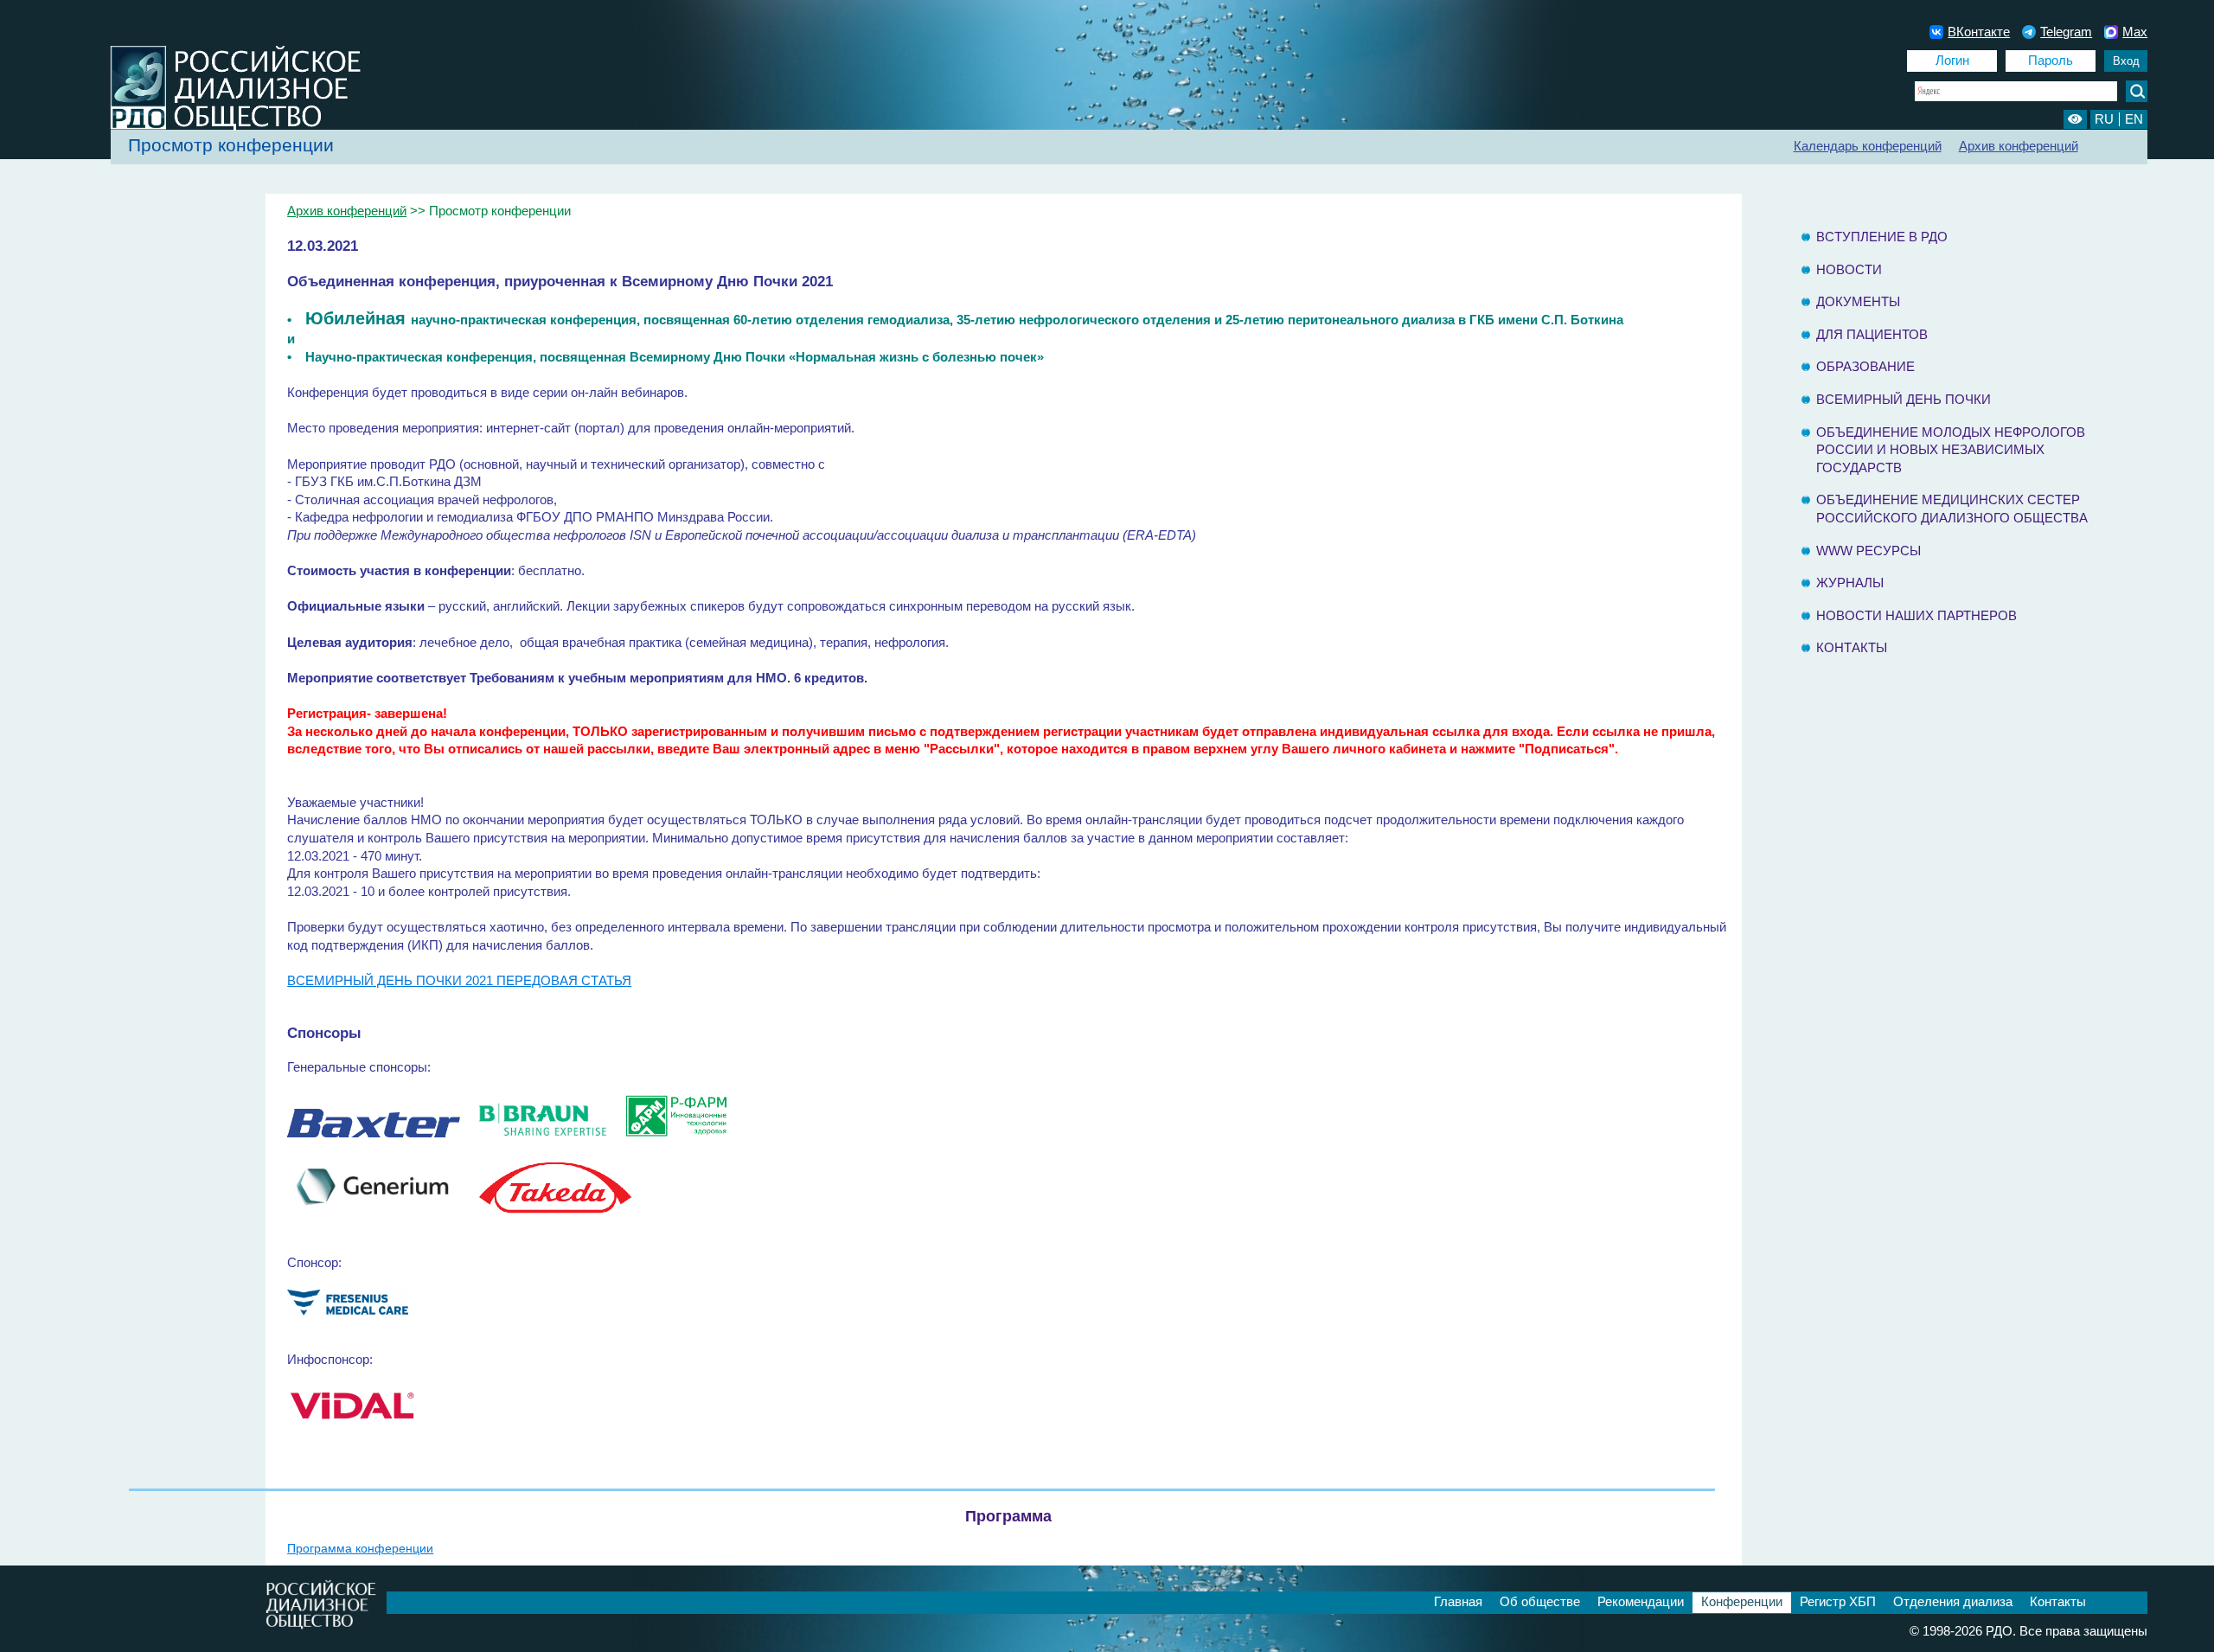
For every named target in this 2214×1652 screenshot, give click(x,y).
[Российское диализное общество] (214, 128)
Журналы (1850, 583)
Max (2135, 32)
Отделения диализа (1953, 1602)
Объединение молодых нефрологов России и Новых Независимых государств (1951, 450)
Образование (1865, 367)
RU (2104, 119)
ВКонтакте (1979, 32)
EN (2134, 119)
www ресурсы (1868, 551)
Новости (1849, 270)
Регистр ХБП (1838, 1602)
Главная (1458, 1602)
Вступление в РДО (1882, 237)
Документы (1858, 302)
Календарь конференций (1868, 146)
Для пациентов (1872, 335)
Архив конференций (2019, 146)
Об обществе (1540, 1602)
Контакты (1852, 648)
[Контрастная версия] (2075, 119)
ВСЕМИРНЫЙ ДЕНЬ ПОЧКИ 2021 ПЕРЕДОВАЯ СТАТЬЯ (459, 981)
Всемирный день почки (1904, 400)
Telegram (2066, 32)
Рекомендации (1641, 1602)
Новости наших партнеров (1916, 616)
